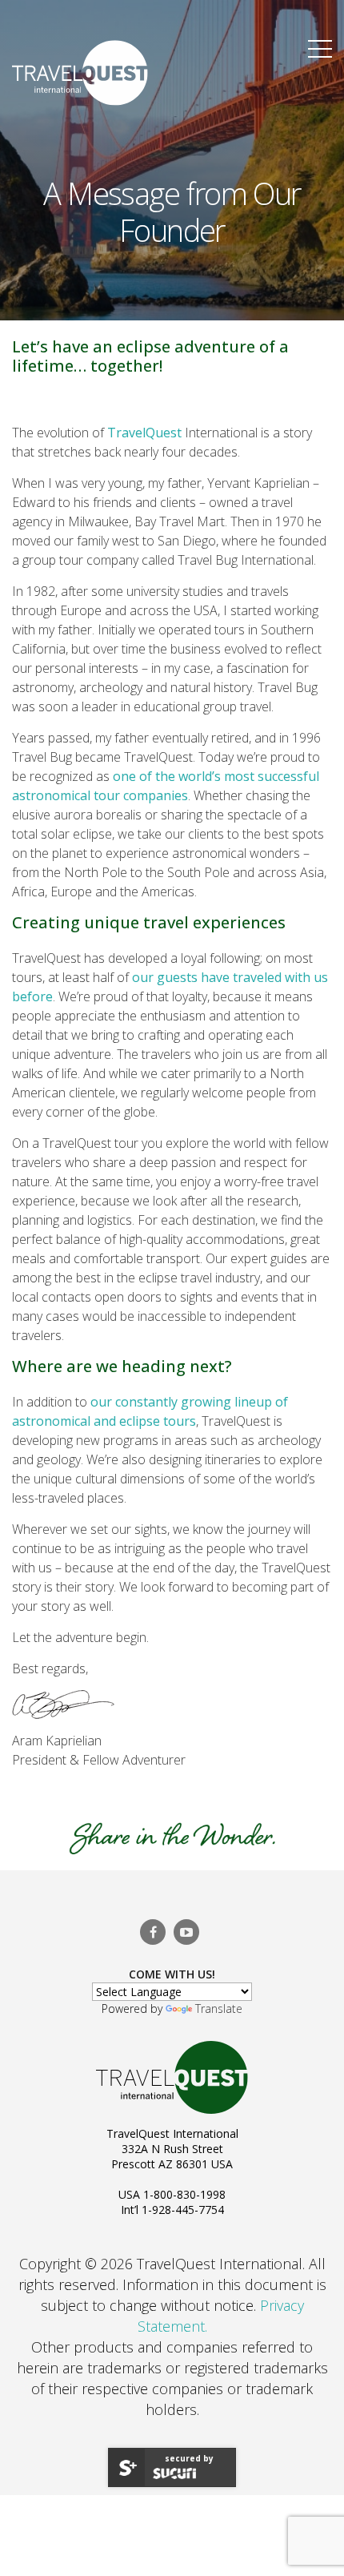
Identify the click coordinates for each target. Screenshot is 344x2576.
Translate (219, 2008)
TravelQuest (144, 433)
